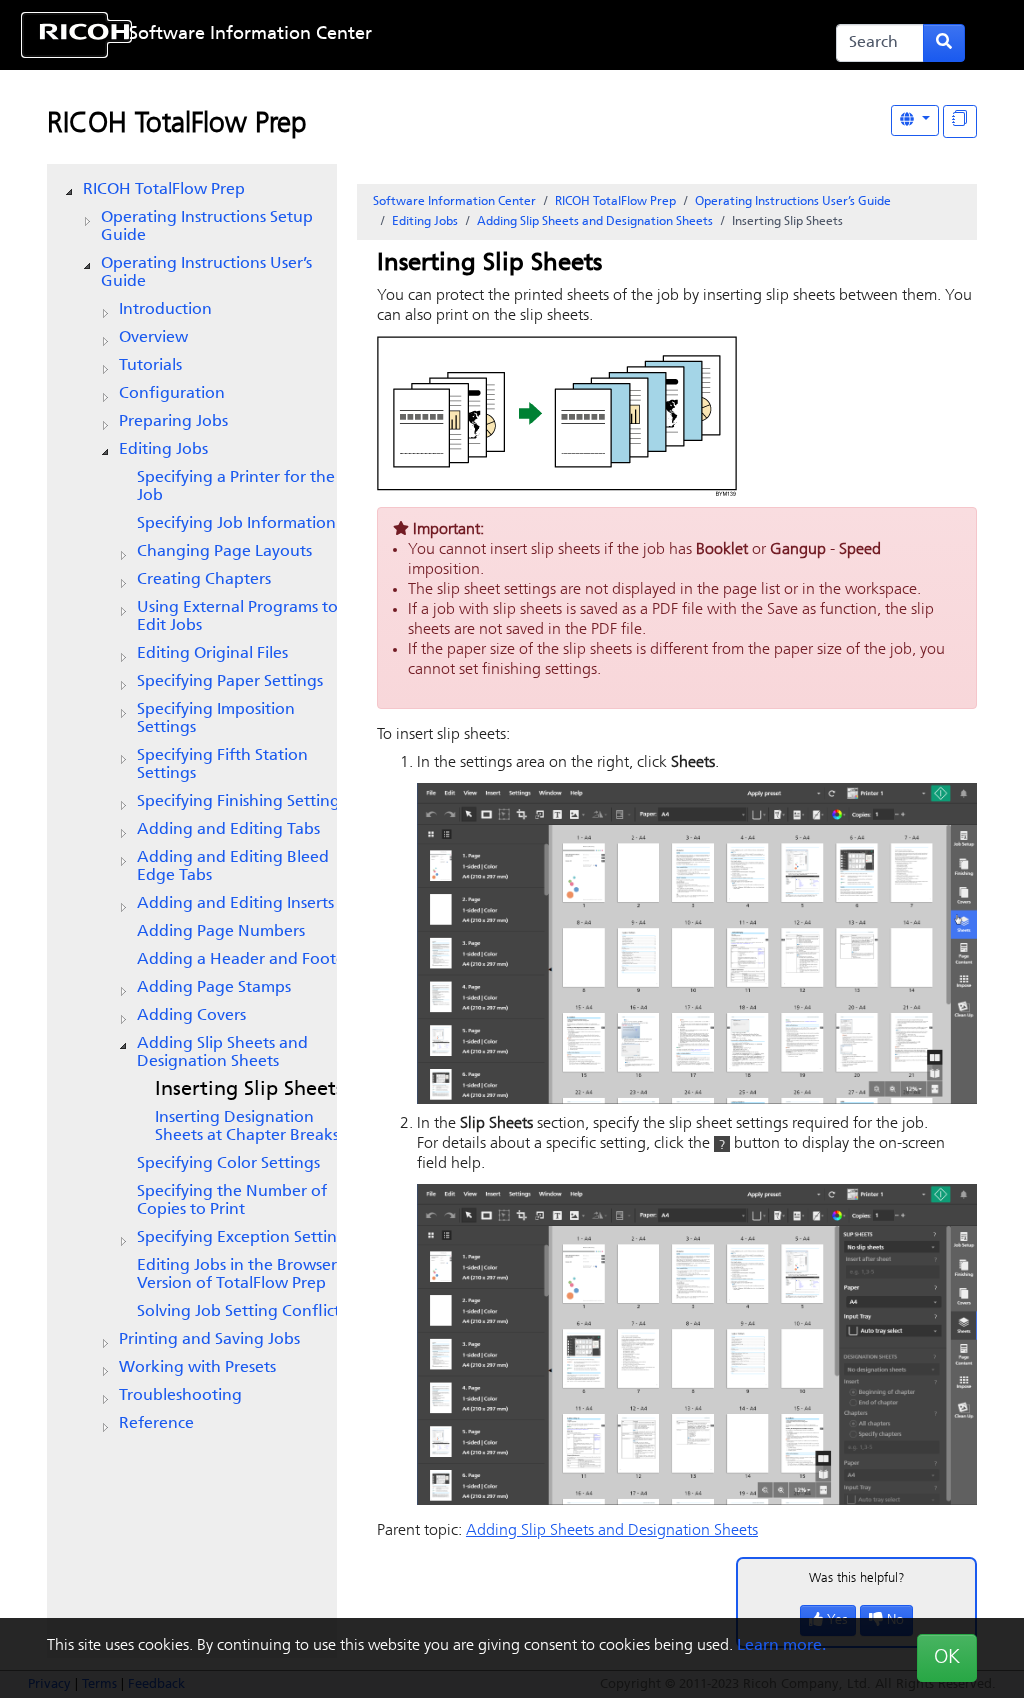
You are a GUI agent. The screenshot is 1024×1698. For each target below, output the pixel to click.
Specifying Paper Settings (230, 682)
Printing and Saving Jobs (209, 1340)
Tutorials (150, 366)
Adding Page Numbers (221, 932)
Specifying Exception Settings (245, 1238)
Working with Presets (197, 1368)
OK (947, 1658)
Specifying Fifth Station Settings (222, 765)
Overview (153, 338)
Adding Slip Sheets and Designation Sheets (222, 1053)
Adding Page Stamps (214, 988)
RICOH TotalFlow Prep (177, 125)
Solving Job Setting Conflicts (241, 1312)
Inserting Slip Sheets (249, 1090)
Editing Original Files (212, 654)
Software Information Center (250, 35)
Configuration (172, 394)
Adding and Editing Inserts (235, 904)
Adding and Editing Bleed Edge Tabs (233, 867)
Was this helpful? (857, 1578)
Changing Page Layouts (224, 552)
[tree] (192, 807)
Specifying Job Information (236, 524)
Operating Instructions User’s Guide (206, 273)
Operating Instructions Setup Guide (207, 227)
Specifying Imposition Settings (216, 719)
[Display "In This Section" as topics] (960, 121)
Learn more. (781, 1646)
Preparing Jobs (173, 422)
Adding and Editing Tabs (228, 830)
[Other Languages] (915, 120)
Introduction (165, 310)
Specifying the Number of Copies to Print (232, 1201)
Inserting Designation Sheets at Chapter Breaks (247, 1127)
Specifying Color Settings (228, 1164)
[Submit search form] (944, 43)
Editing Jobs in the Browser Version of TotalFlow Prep (237, 1275)
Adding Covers (191, 1016)
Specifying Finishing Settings (241, 802)
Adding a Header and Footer (244, 960)
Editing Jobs (163, 450)
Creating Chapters (204, 580)
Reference (156, 1424)
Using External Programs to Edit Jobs (237, 617)
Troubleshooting (180, 1396)
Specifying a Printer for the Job (236, 487)
